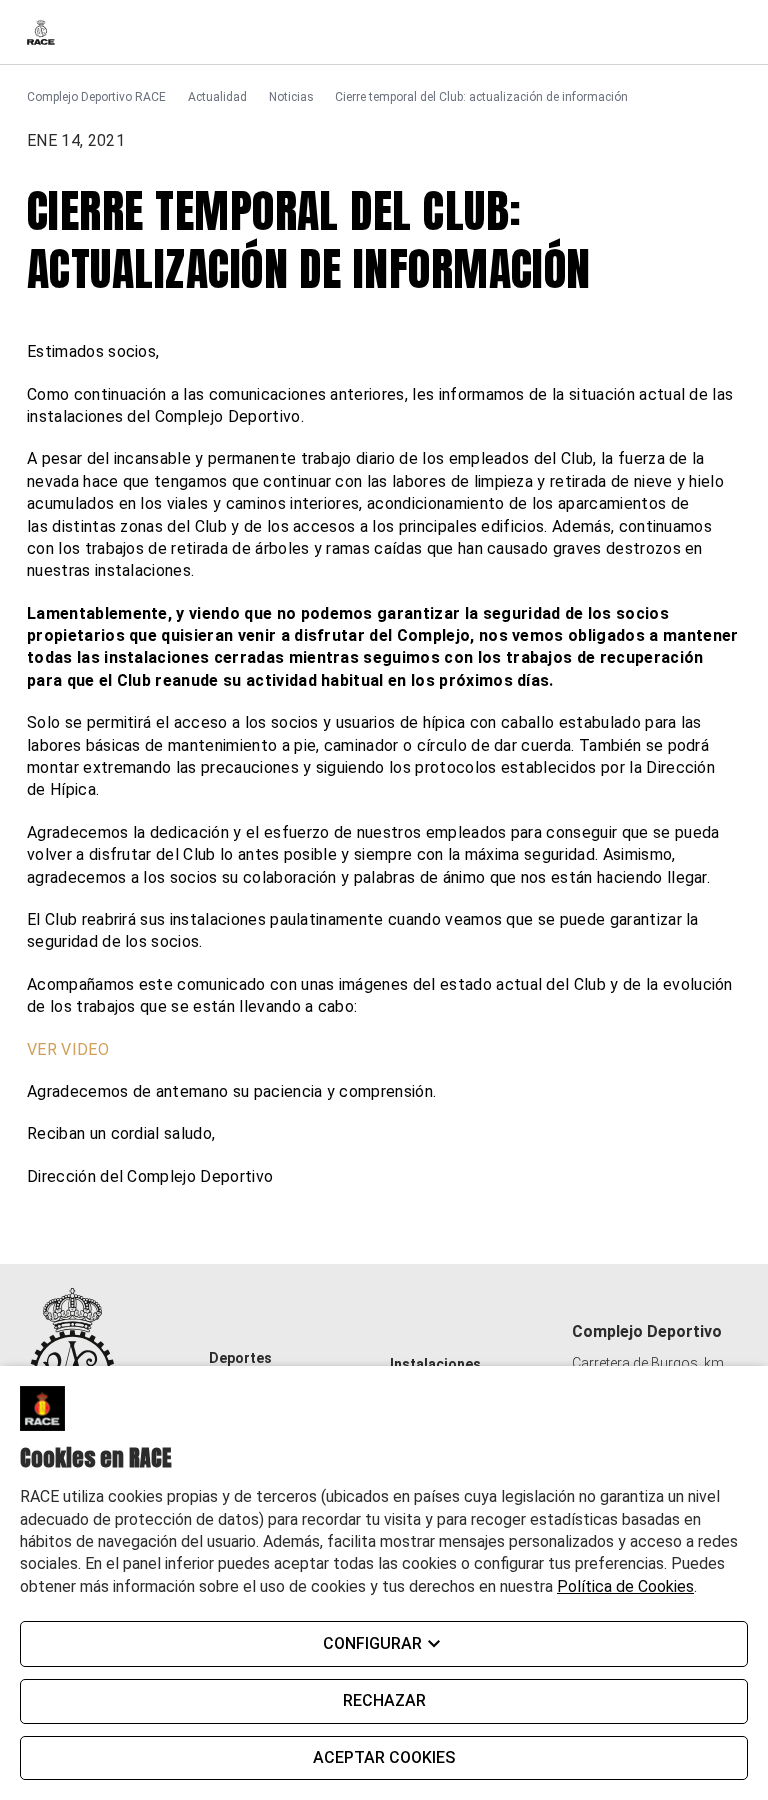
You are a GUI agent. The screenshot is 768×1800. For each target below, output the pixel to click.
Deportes (240, 1358)
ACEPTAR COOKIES (384, 1757)
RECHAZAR (384, 1700)
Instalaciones (435, 1364)
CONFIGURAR (372, 1643)
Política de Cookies (625, 1586)
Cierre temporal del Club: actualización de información (481, 97)
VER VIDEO (68, 1049)
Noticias (291, 97)
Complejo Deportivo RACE (96, 97)
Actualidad (217, 97)
